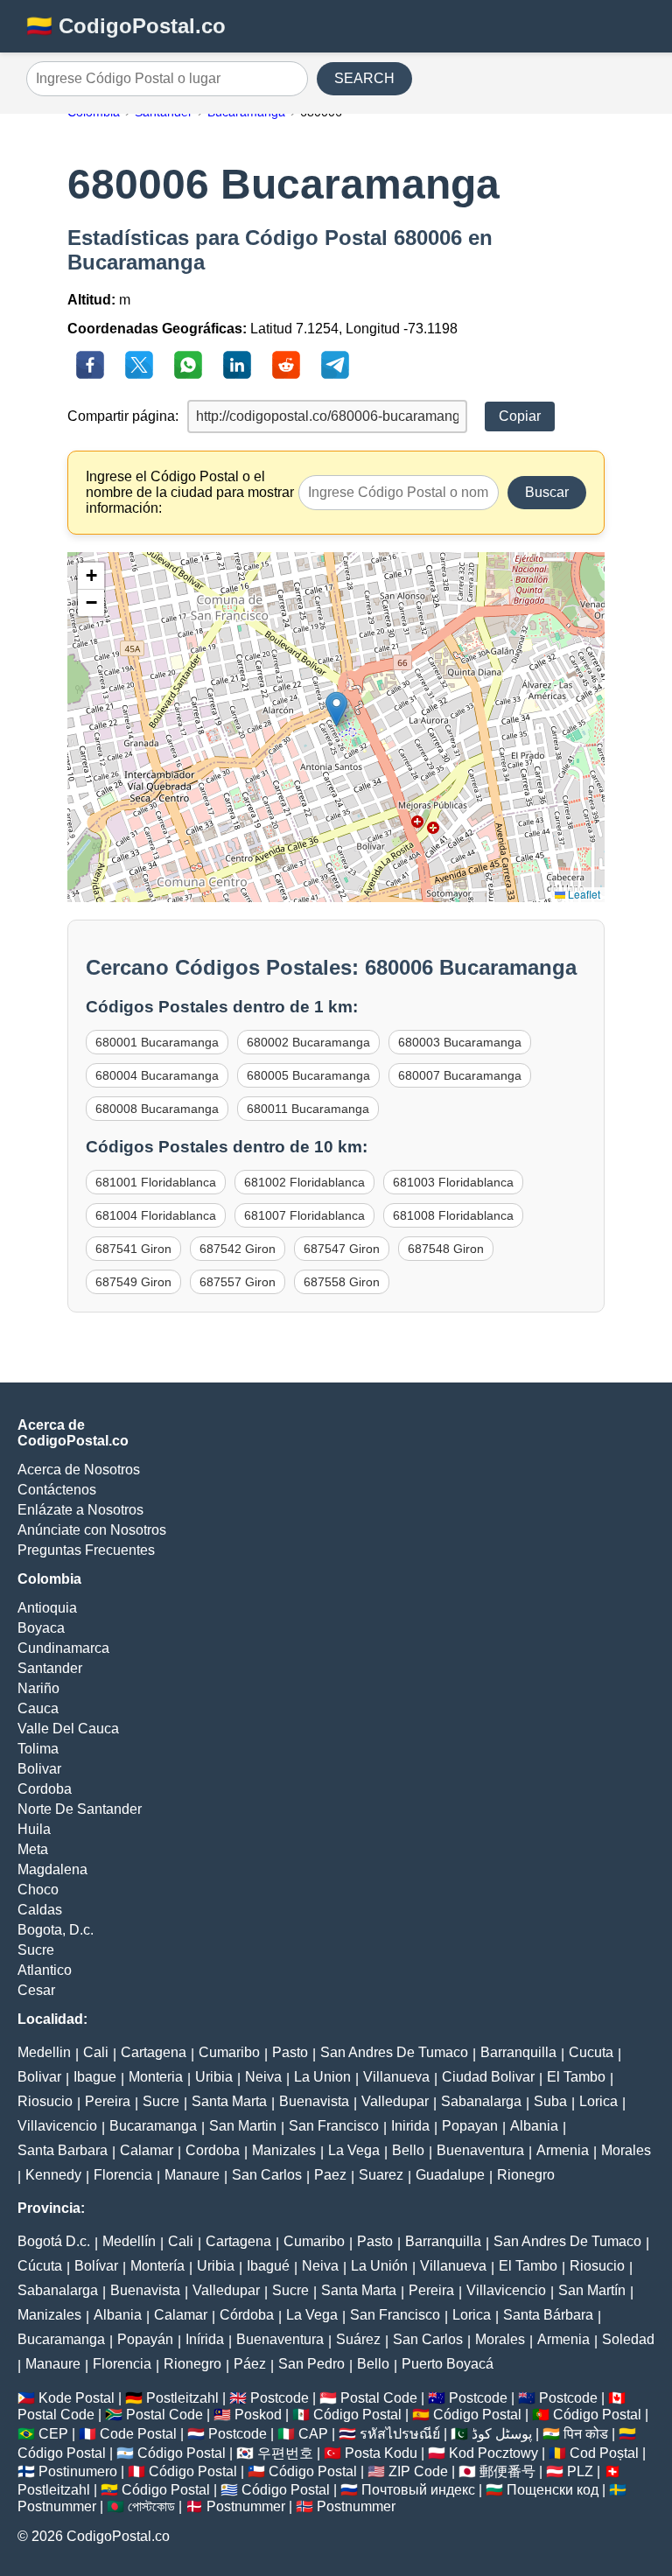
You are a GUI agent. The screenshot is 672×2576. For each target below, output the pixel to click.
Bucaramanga (153, 2126)
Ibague (95, 2077)
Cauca (38, 1708)
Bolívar (96, 2266)
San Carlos (267, 2175)
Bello (408, 2150)
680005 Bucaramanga (308, 1075)
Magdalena (52, 1869)
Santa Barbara (63, 2150)
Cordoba (45, 1789)
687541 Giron (133, 1249)
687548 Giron (446, 1249)
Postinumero (78, 2471)
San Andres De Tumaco (394, 2052)
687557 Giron (238, 1282)
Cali (96, 2052)
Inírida (205, 2339)
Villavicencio (57, 2126)
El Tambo (576, 2077)
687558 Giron (342, 1282)
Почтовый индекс (418, 2490)
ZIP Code (418, 2471)
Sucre (36, 1950)
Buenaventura (480, 2150)
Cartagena (154, 2052)
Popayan (470, 2126)
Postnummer (57, 2506)
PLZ (580, 2471)
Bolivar (39, 1769)
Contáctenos (57, 1490)
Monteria (156, 2077)
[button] (336, 709)
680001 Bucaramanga (157, 1042)
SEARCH (364, 78)
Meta (33, 1849)
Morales (626, 2150)
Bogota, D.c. (56, 1930)
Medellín (129, 2241)
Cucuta (591, 2052)
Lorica (598, 2101)
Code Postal (138, 2434)
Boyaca (41, 1628)
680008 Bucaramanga (157, 1109)
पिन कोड (586, 2434)
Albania (534, 2126)
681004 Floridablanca (156, 1215)
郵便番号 (507, 2471)
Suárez (358, 2339)
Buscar (547, 492)
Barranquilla (518, 2052)
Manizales (284, 2150)
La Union (322, 2077)
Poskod (258, 2415)
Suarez (381, 2175)
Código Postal (357, 2415)
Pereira (108, 2101)
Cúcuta (40, 2266)
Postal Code (379, 2398)
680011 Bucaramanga (308, 1109)
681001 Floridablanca (156, 1182)
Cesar (36, 1990)
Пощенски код (553, 2490)
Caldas (40, 1910)
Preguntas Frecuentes (86, 1550)
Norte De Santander (80, 1809)
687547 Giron (342, 1249)
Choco (38, 1890)
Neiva (263, 2077)
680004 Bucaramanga (157, 1075)
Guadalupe (450, 2175)
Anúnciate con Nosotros (92, 1530)
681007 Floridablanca (304, 1215)
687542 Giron (238, 1249)
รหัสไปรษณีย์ (400, 2434)
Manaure (192, 2175)
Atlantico (45, 1970)
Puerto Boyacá (448, 2364)
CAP (313, 2434)
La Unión (379, 2266)
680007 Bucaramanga (460, 1075)
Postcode (280, 2398)
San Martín (592, 2290)
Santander (50, 1668)
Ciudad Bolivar (488, 2077)
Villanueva (396, 2077)
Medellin (44, 2052)
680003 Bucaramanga (460, 1042)
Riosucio (45, 2101)
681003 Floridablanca (453, 1182)
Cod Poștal (604, 2453)
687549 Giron (133, 1282)
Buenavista (314, 2101)
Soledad (628, 2339)
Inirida (410, 2126)
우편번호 (285, 2453)
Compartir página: (123, 416)
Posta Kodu (381, 2453)
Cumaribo (229, 2052)
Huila (34, 1829)
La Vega (354, 2150)
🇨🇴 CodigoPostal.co (126, 26)
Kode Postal (77, 2398)
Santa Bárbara (548, 2315)
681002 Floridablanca (304, 1182)
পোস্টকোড (151, 2506)
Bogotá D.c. (54, 2241)
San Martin (243, 2126)
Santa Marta (229, 2101)
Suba (550, 2101)
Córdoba (247, 2315)
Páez (250, 2364)
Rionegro (526, 2175)
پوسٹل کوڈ (502, 2434)
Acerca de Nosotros (79, 1470)
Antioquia (47, 1608)
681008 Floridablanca (453, 1215)
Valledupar (395, 2101)
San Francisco (334, 2126)
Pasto (290, 2052)
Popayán (145, 2339)
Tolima (38, 1749)
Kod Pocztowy (493, 2453)
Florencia (123, 2175)
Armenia (563, 2150)
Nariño (38, 1688)
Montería (157, 2266)
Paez (330, 2175)
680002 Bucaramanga (308, 1042)
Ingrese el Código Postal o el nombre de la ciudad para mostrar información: (190, 492)
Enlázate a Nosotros (80, 1510)
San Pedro (311, 2364)
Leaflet (583, 894)
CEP (53, 2434)
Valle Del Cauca (68, 1729)
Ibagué (268, 2266)
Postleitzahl (182, 2398)
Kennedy (53, 2175)
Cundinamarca (63, 1648)
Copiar (520, 416)
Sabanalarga (481, 2101)
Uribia (214, 2077)
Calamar (147, 2150)
